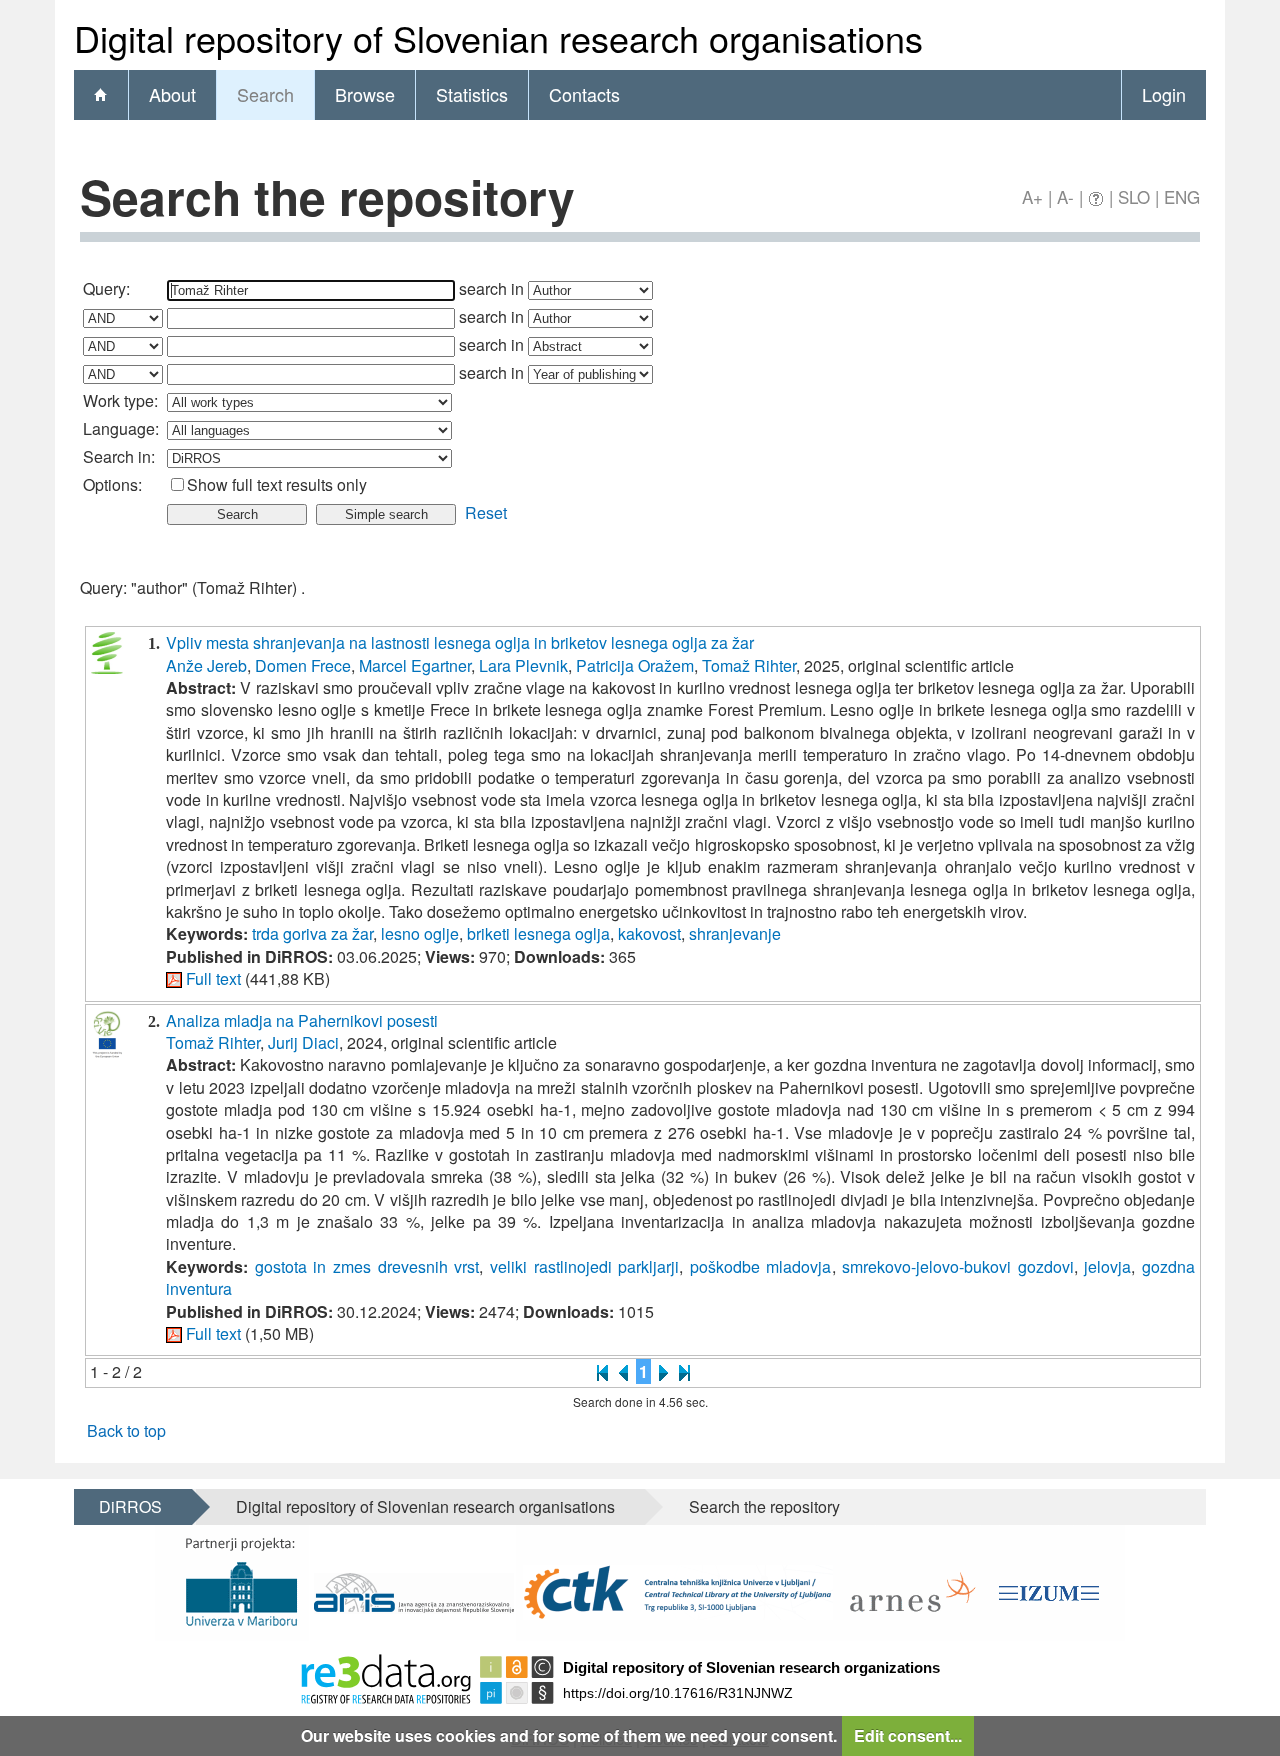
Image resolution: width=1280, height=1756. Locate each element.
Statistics (472, 94)
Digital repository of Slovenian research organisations (425, 1506)
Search (265, 94)
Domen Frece (303, 665)
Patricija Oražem (635, 665)
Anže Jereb (206, 665)
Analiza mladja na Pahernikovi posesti (302, 1020)
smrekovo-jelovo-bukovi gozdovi (958, 1266)
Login (1164, 94)
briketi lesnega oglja (538, 933)
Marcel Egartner (415, 665)
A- (1065, 196)
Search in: (119, 456)
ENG (1182, 196)
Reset (486, 512)
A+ (1032, 196)
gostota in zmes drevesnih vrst (367, 1266)
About (172, 94)
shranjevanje (735, 933)
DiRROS (130, 1506)
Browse (365, 94)
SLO (1134, 196)
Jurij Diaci (303, 1042)
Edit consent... (908, 1735)
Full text (213, 978)
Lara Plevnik (523, 665)
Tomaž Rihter (749, 665)
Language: (121, 428)
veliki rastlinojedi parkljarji (584, 1266)
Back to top (126, 1430)
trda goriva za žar (312, 933)
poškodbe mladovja (761, 1266)
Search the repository (764, 1506)
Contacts (584, 94)
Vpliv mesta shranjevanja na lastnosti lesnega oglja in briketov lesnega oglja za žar (460, 642)
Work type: (120, 400)
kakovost (649, 933)
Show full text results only (277, 484)
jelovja (1107, 1266)
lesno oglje (420, 933)
